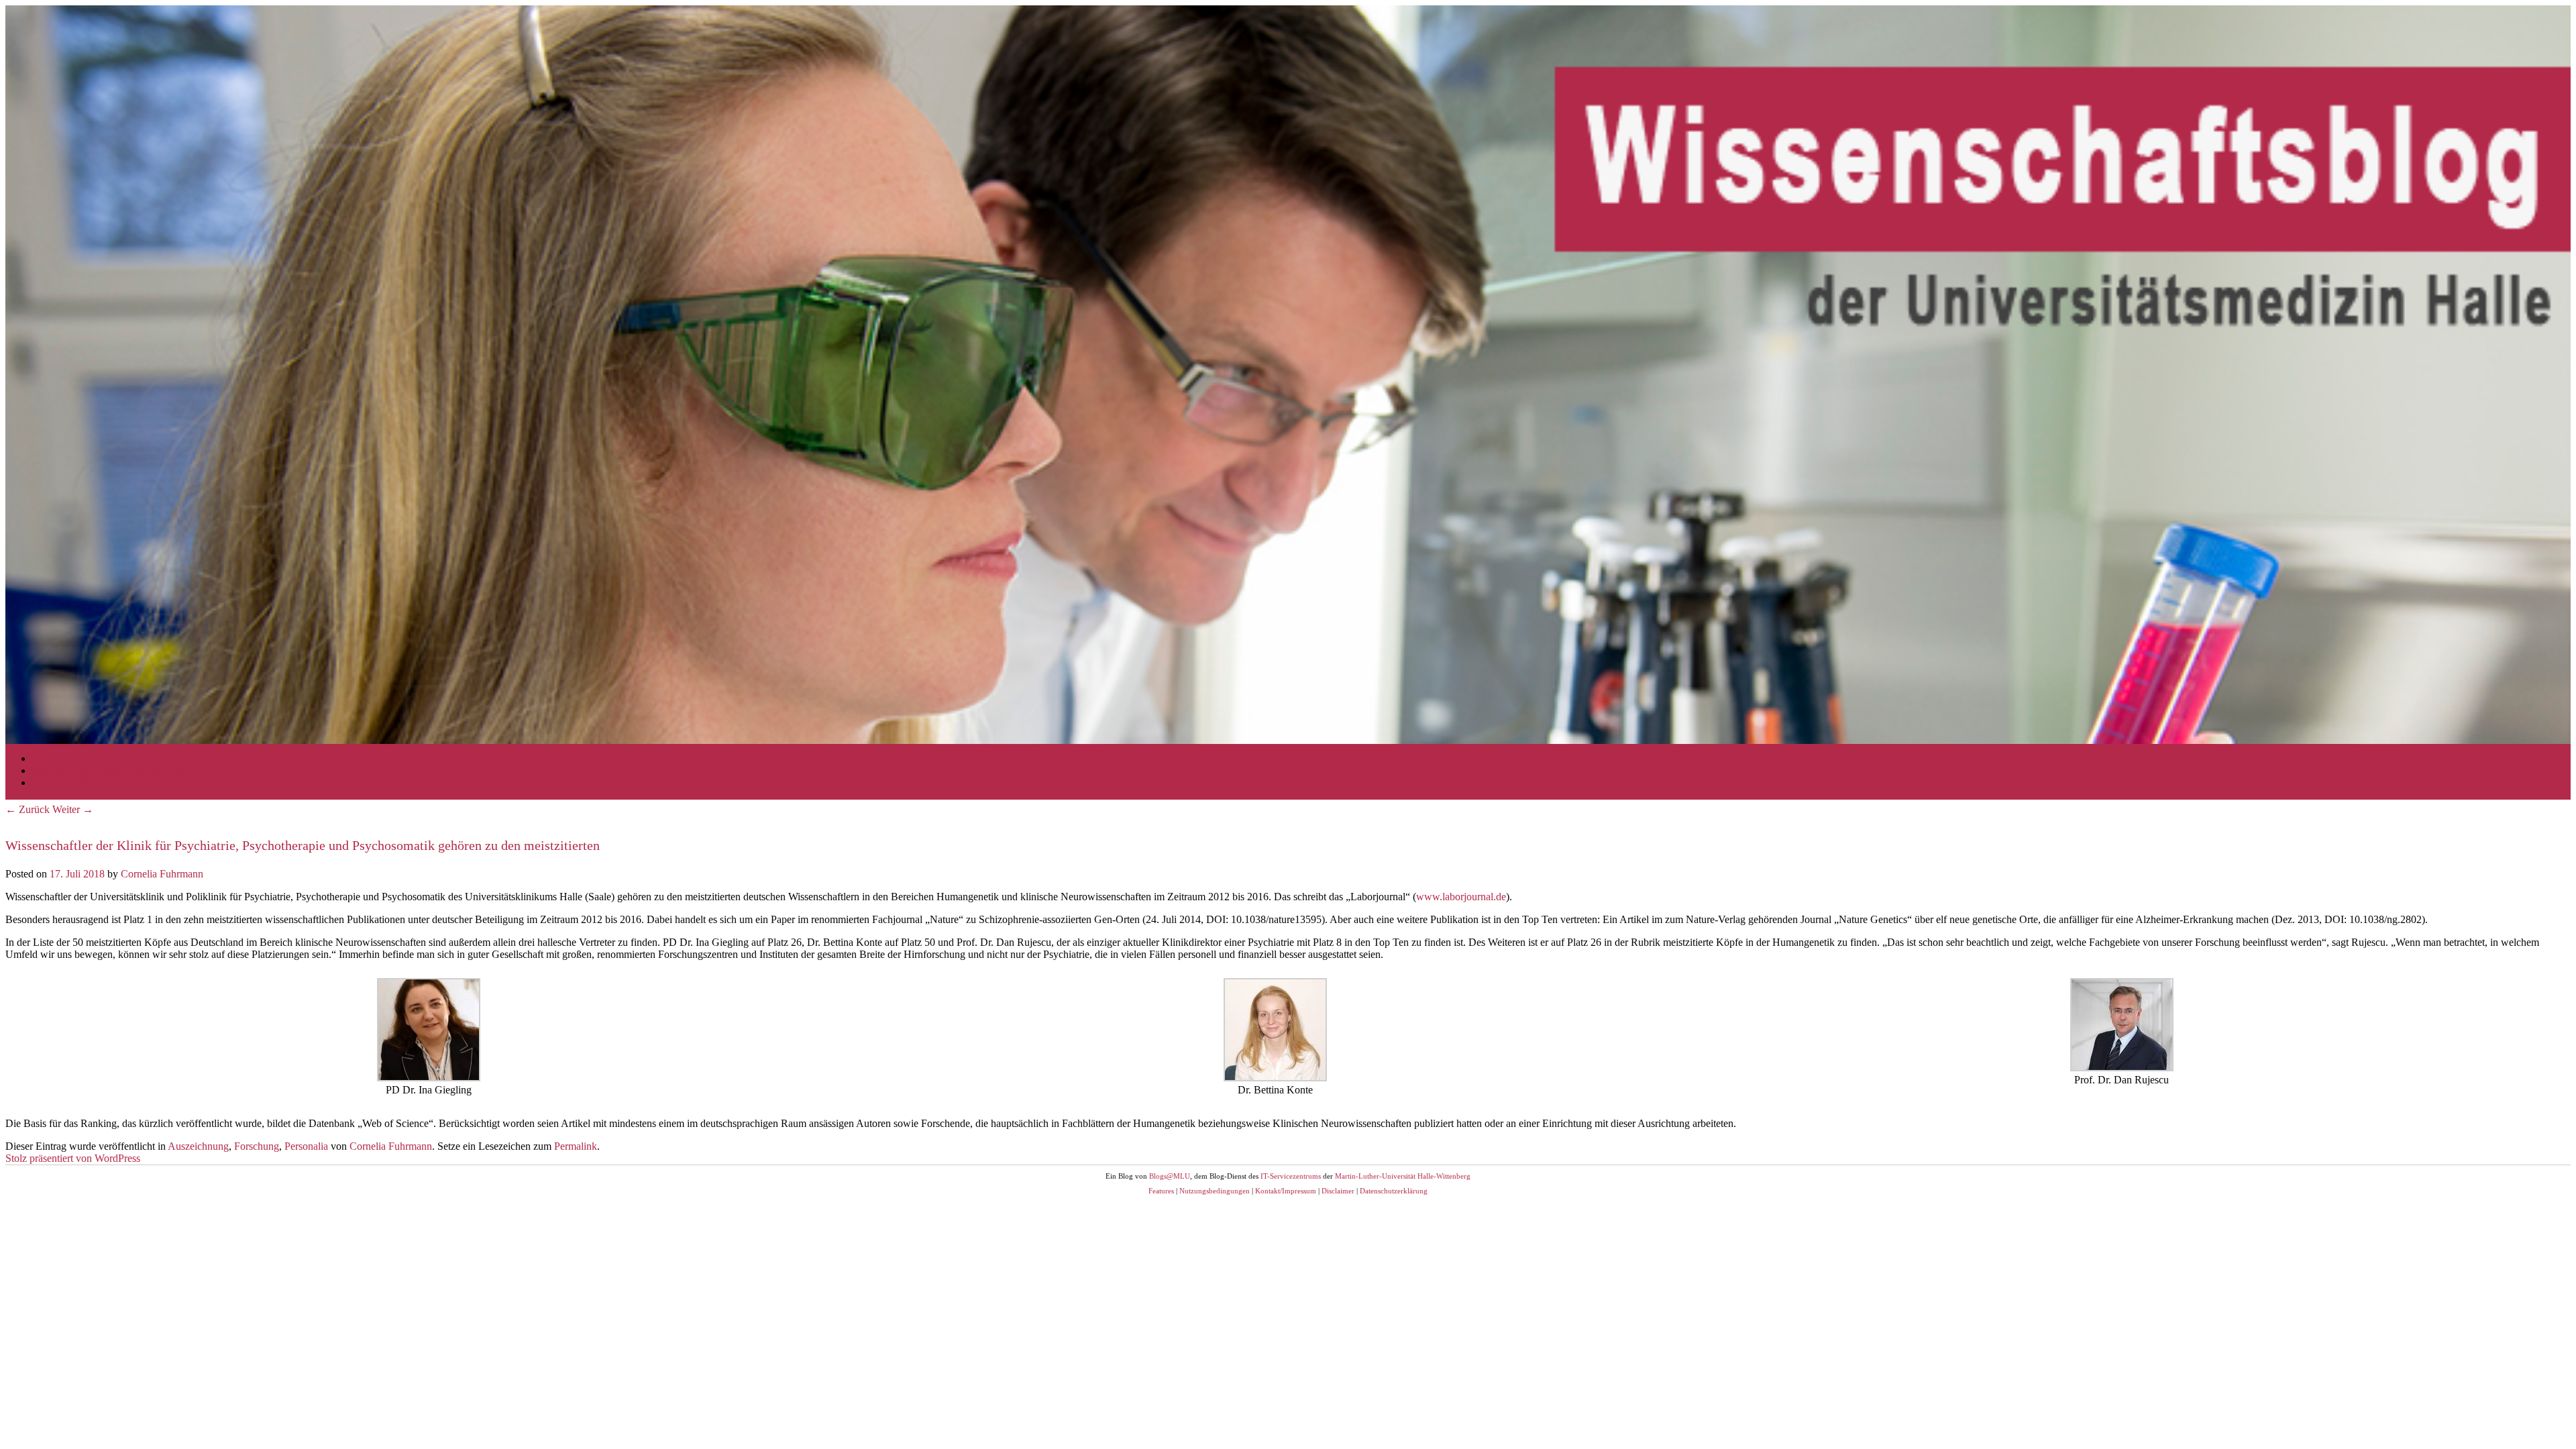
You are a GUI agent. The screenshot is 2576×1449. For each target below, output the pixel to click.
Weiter (73, 809)
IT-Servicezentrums (1291, 1176)
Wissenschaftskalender (80, 783)
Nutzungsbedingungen (1215, 1191)
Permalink (576, 1146)
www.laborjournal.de (1461, 897)
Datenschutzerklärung (1394, 1191)
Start (42, 758)
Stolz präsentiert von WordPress (73, 1158)
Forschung (257, 1146)
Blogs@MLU (1170, 1176)
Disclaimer (1338, 1191)
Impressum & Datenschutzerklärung (108, 770)
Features (1161, 1191)
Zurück (28, 809)
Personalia (306, 1146)
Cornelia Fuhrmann (162, 874)
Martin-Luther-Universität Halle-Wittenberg (1403, 1176)
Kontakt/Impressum (1286, 1191)
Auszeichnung (198, 1146)
